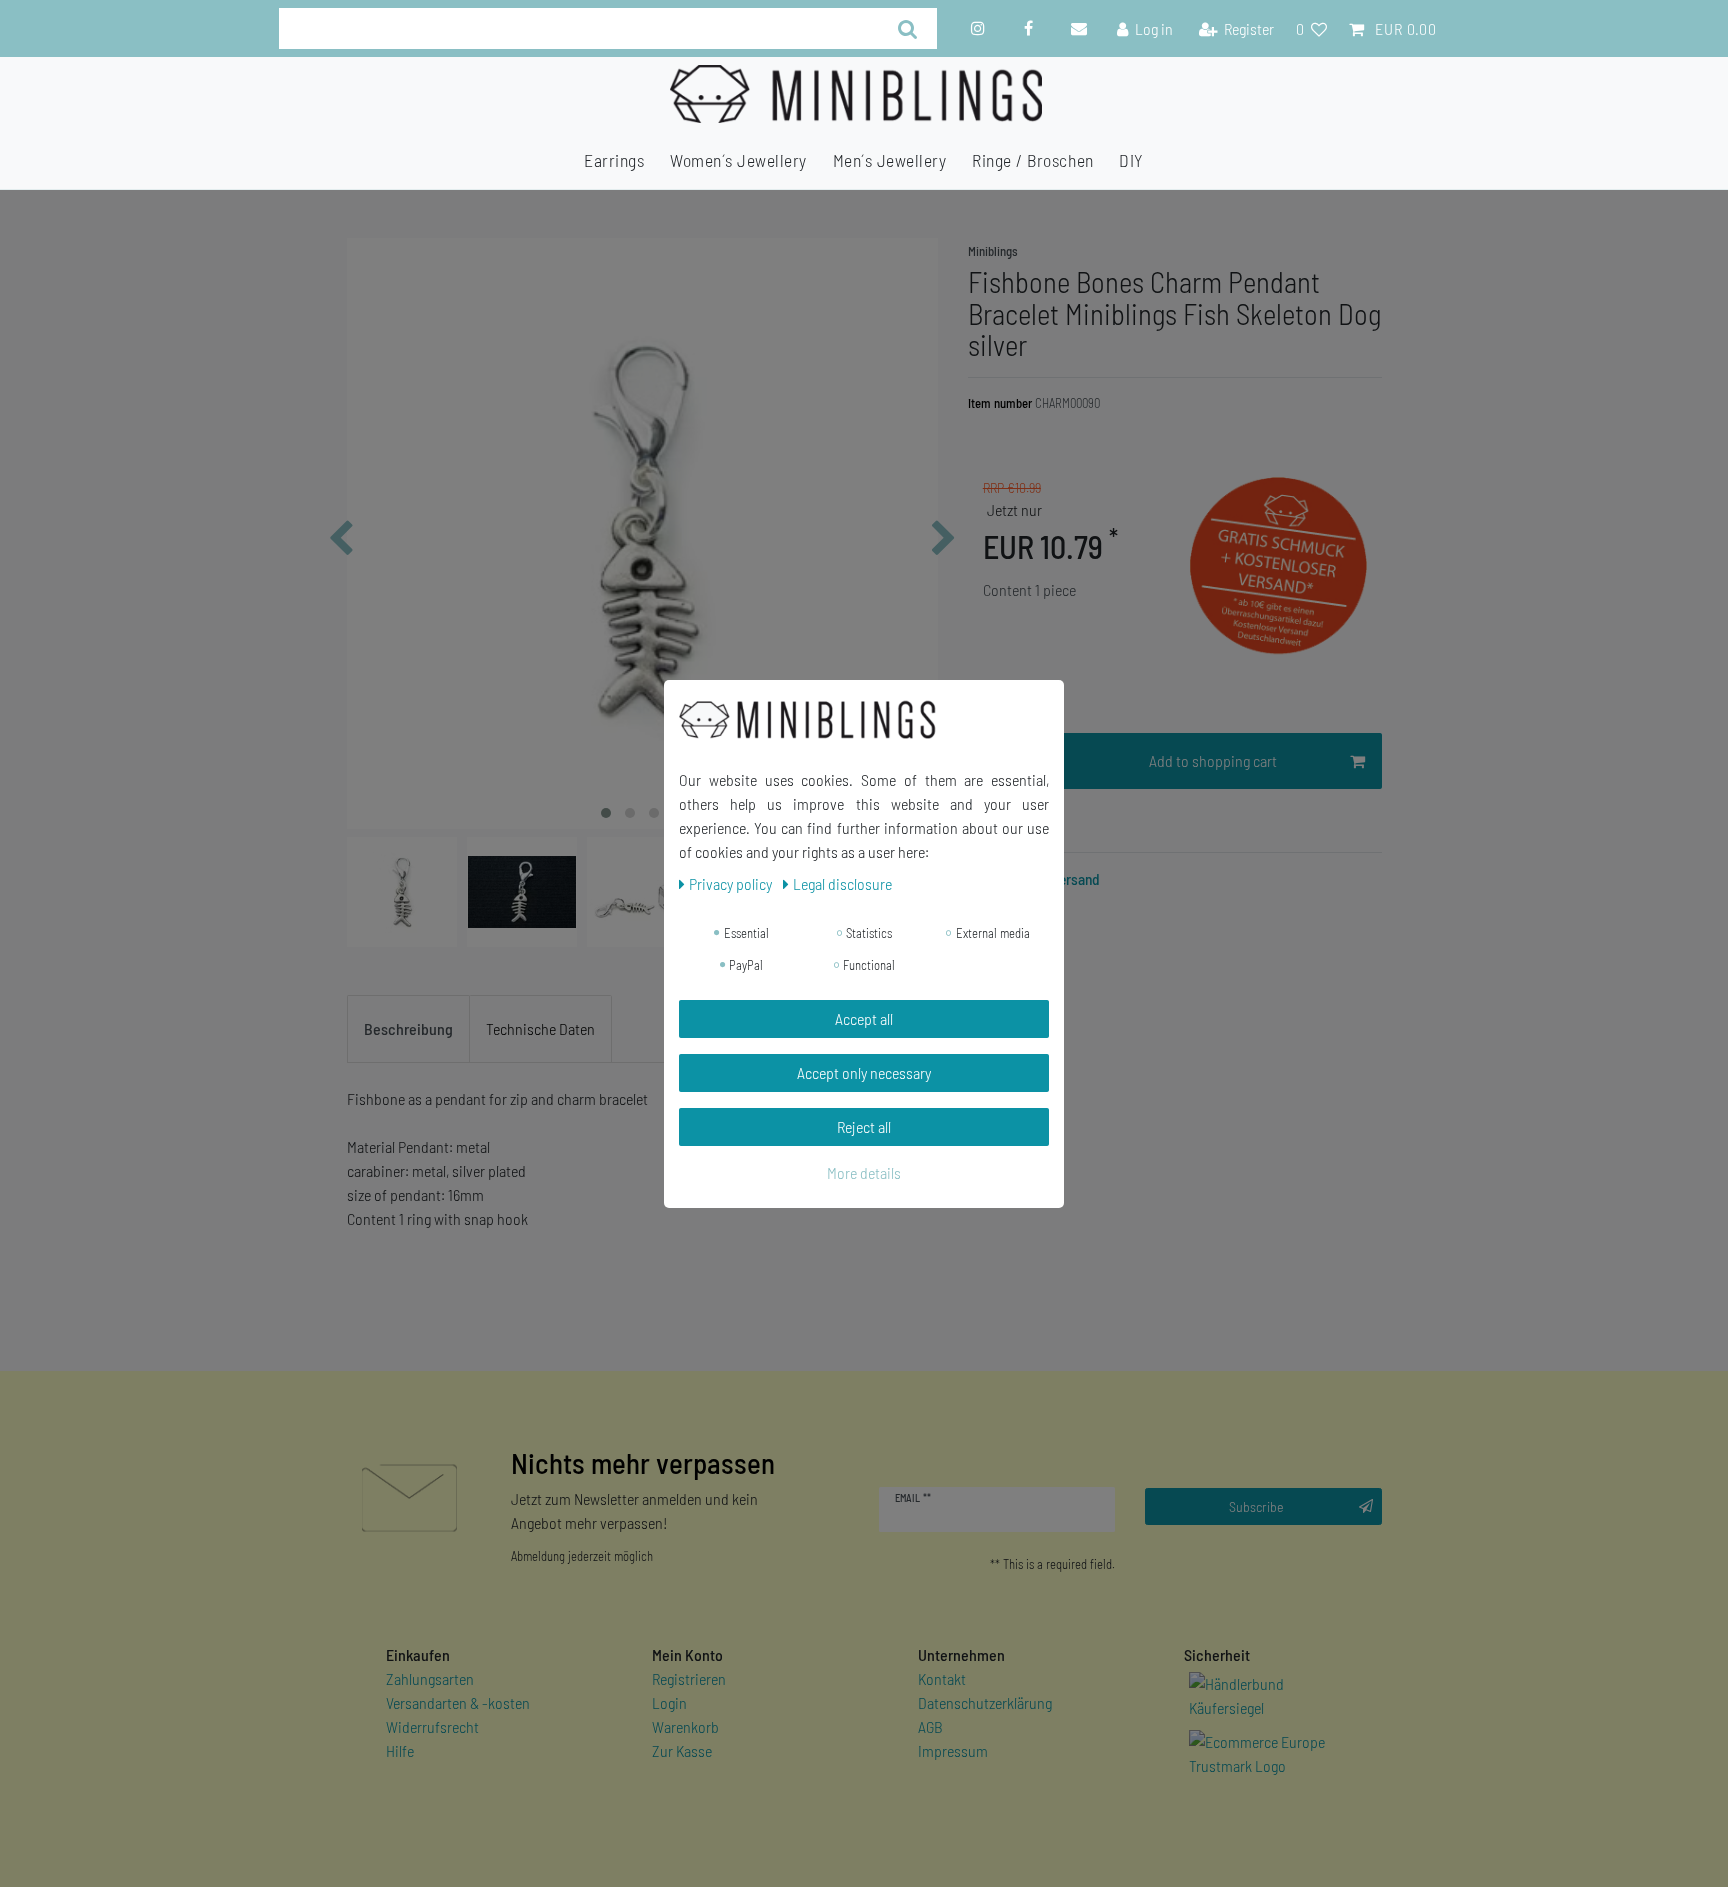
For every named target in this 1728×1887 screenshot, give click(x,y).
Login (669, 1702)
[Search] (907, 28)
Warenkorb (685, 1726)
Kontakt (942, 1678)
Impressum (953, 1750)
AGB (930, 1726)
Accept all (864, 1018)
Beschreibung (408, 1028)
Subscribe (1256, 1506)
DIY (1131, 160)
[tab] (408, 1029)
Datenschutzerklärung (985, 1702)
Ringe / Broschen (1032, 160)
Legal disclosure (842, 883)
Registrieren (689, 1678)
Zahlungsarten (430, 1678)
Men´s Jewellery (890, 160)
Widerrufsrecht (432, 1726)
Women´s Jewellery (738, 160)
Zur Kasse (682, 1750)
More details (864, 1172)
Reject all (864, 1126)
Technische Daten (540, 1028)
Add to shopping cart (1213, 760)
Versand (1074, 879)
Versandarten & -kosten (458, 1702)
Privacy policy (732, 883)
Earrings (614, 160)
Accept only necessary (864, 1072)
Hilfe (400, 1750)
